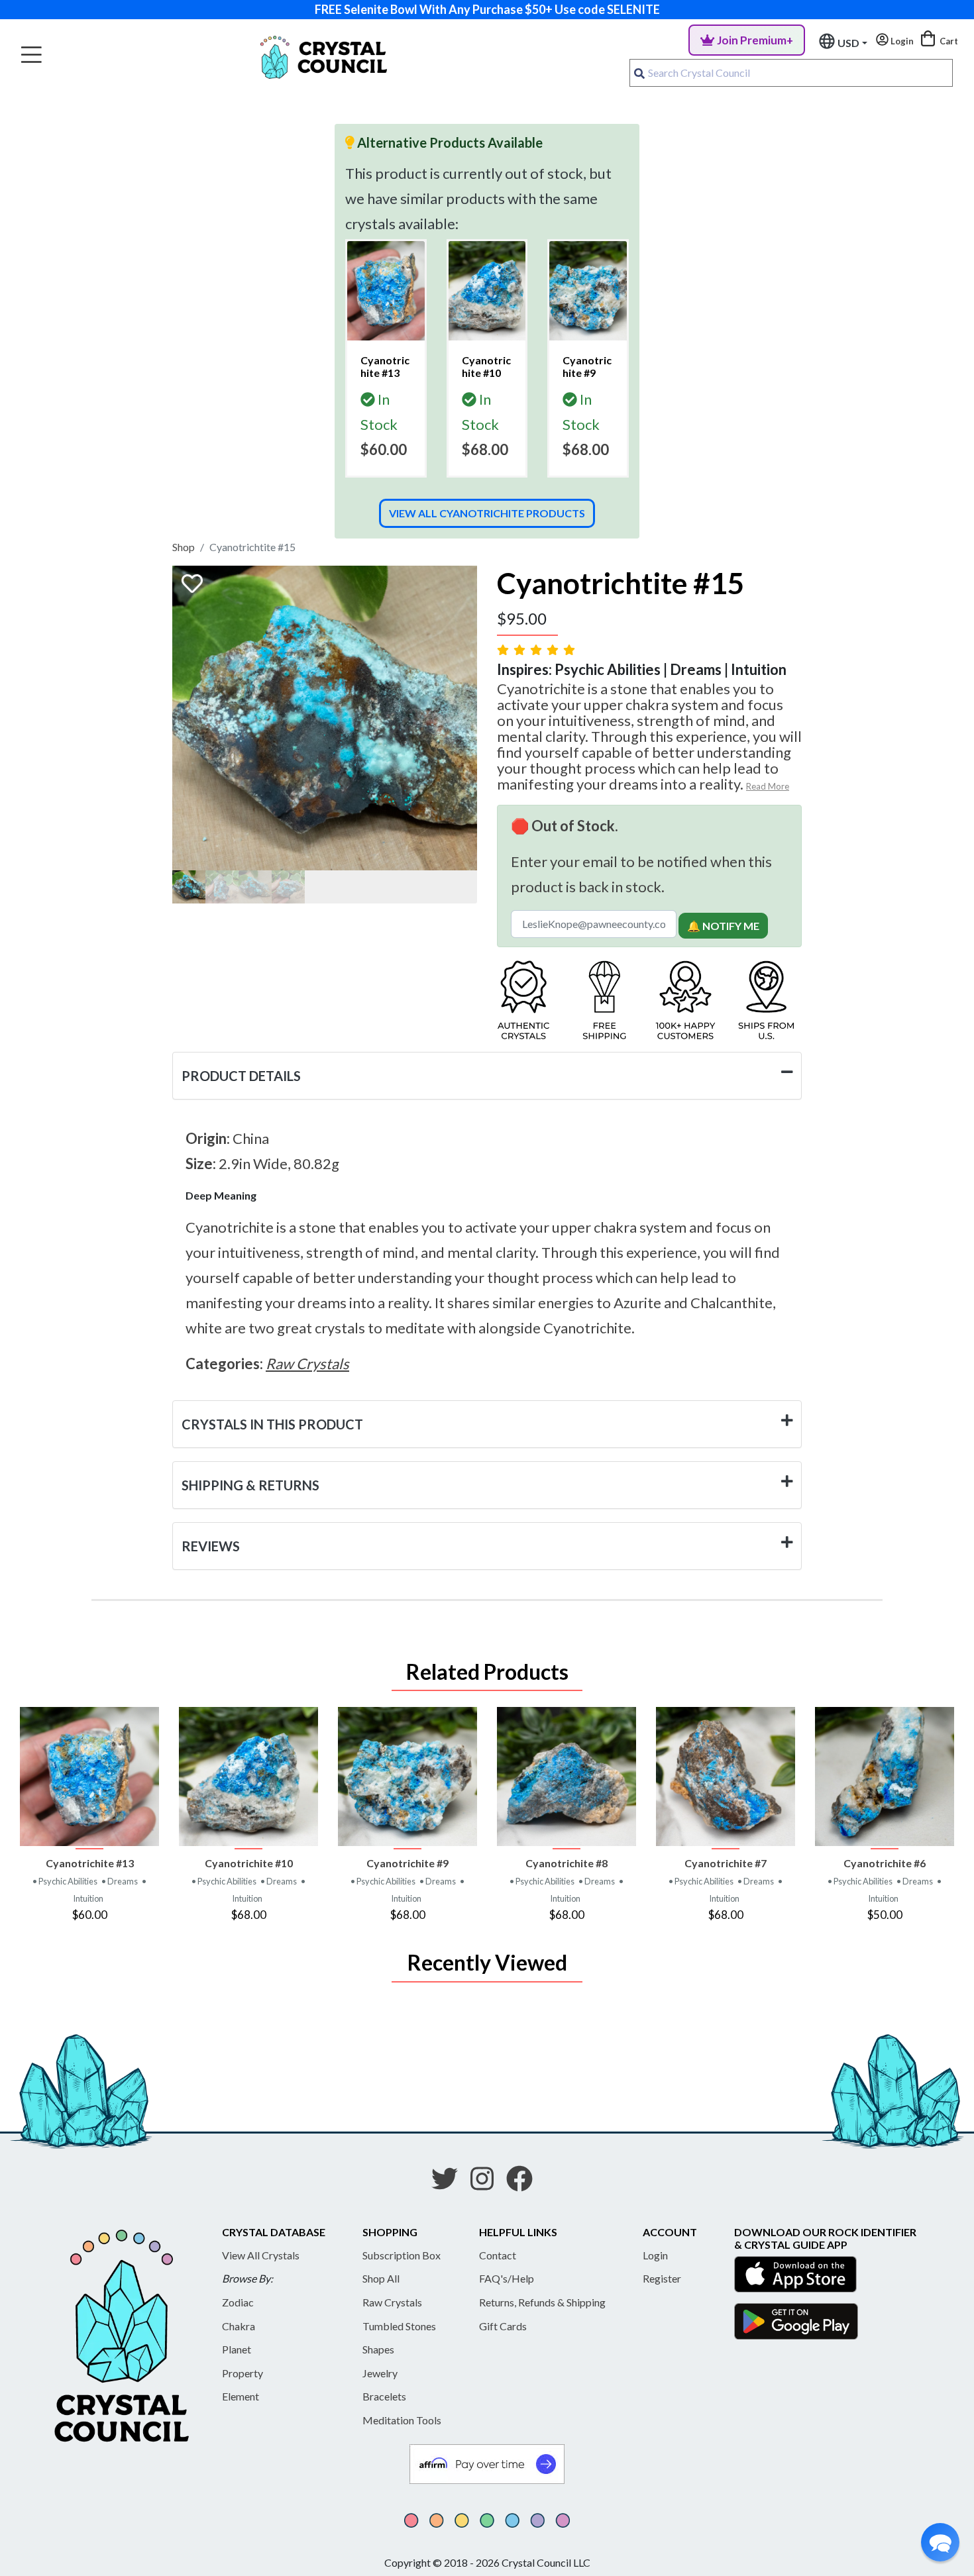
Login (655, 2255)
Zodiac (238, 2302)
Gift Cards (503, 2326)
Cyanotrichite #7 (726, 1863)
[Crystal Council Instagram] (487, 2183)
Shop (184, 547)
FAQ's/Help (507, 2278)
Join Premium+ (755, 40)
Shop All (381, 2278)
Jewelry (380, 2373)
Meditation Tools (402, 2420)
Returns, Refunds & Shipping (542, 2302)
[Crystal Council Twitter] (450, 2183)
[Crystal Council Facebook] (525, 2183)
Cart (948, 41)
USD (848, 43)
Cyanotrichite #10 (249, 1863)
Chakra (239, 2326)
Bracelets (384, 2396)
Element (241, 2396)
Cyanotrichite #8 (567, 1863)
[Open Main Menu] (31, 55)
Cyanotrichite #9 (407, 1863)
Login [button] (901, 41)
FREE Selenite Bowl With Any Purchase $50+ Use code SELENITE (487, 9)
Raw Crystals (392, 2302)
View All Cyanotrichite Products (487, 513)
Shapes (378, 2349)
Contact (498, 2255)
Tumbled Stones (399, 2326)
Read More (768, 786)
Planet (237, 2349)
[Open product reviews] (537, 649)
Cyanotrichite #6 (885, 1863)
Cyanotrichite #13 (90, 1863)
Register (662, 2278)
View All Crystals (261, 2255)
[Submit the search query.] (639, 73)
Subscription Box (402, 2255)
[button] (940, 2542)
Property (243, 2373)
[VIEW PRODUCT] (89, 1777)
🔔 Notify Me (723, 926)
